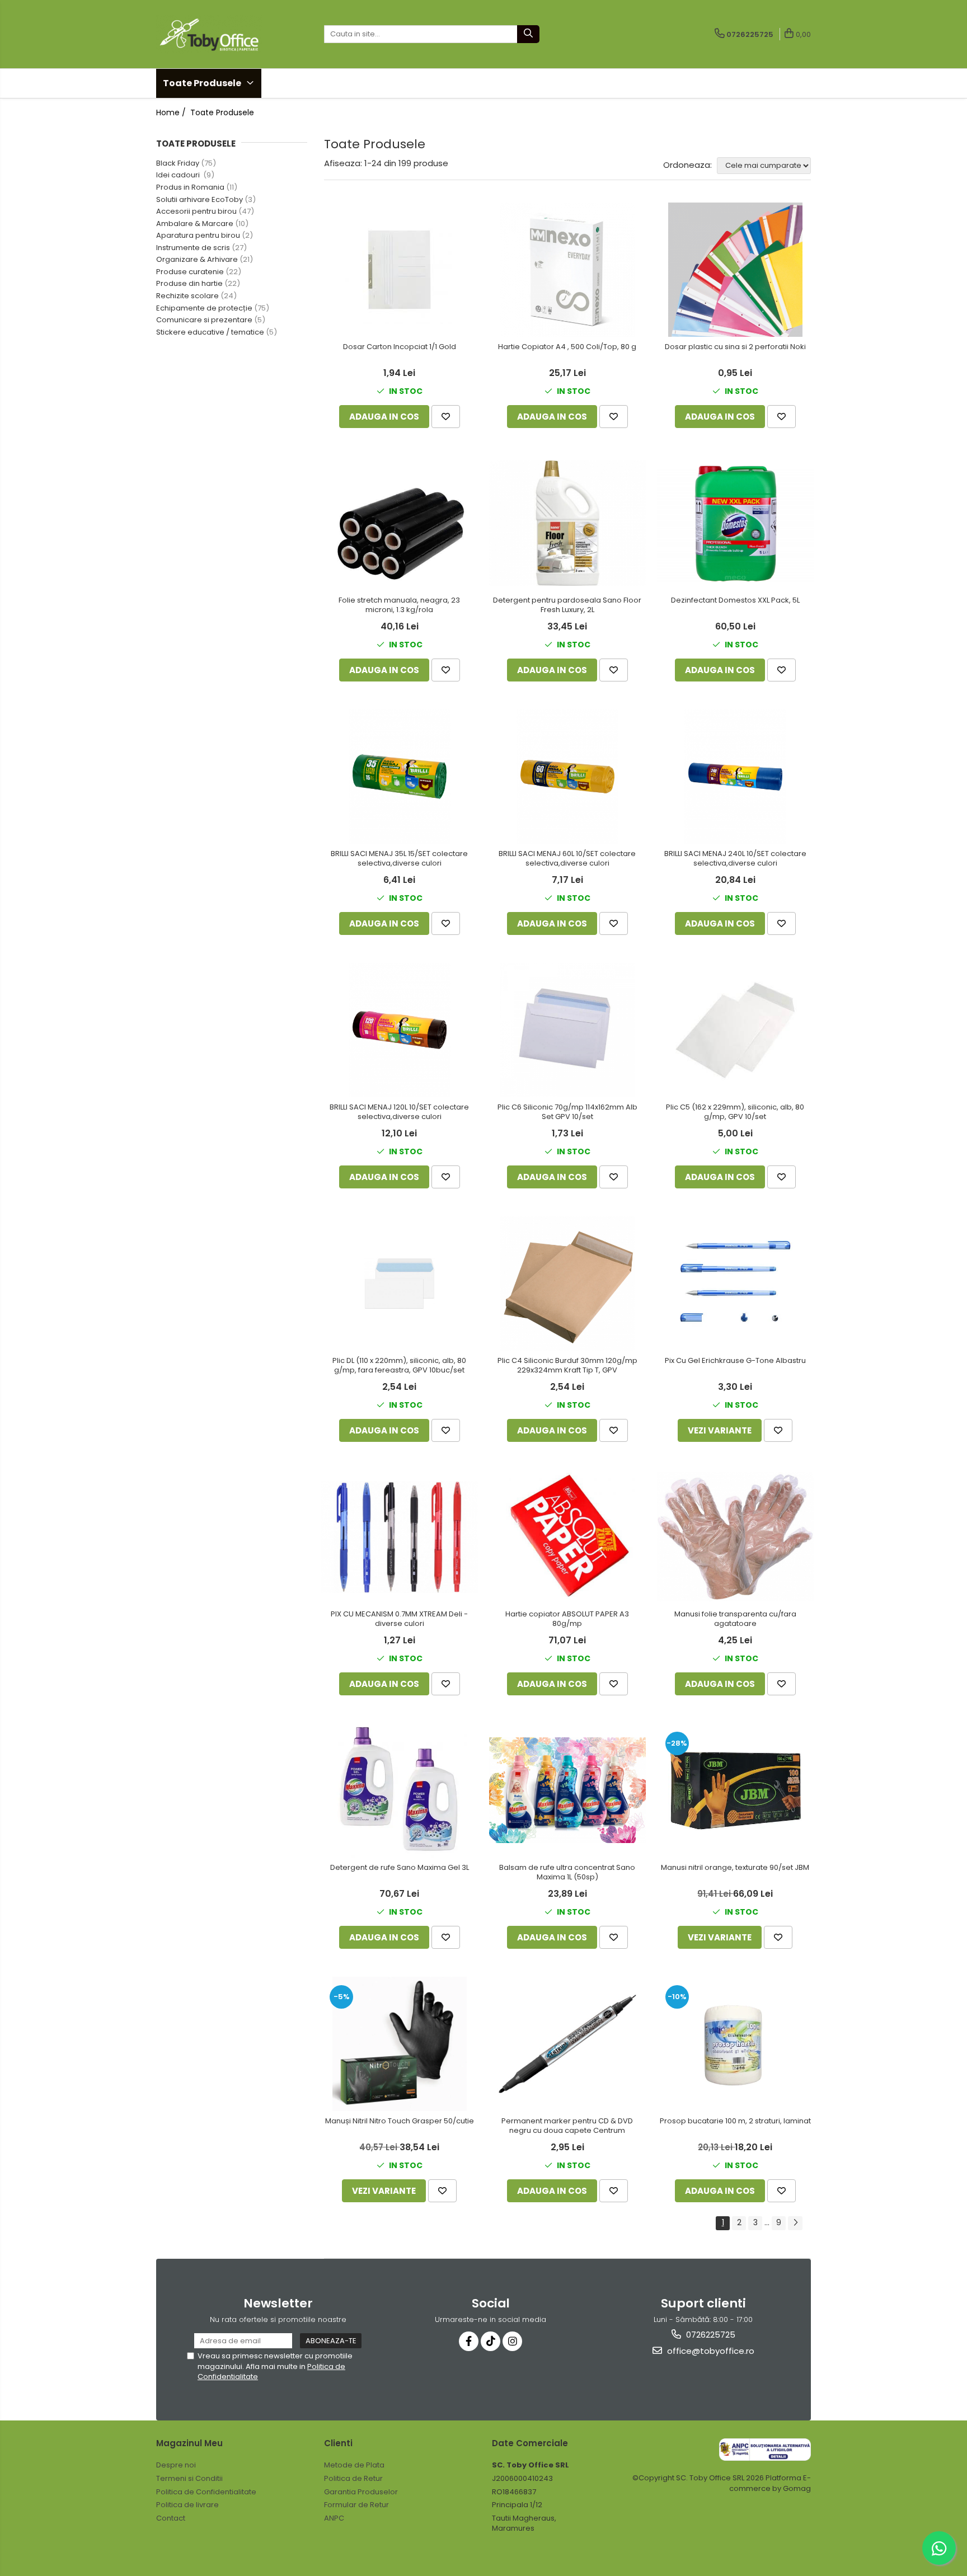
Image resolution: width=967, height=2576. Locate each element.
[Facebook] (469, 2341)
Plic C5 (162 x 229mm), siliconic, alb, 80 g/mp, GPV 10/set (735, 1112)
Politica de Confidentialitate (206, 2492)
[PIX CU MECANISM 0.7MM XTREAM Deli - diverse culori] (400, 1537)
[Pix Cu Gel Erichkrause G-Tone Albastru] (735, 1284)
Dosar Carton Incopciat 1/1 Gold (400, 347)
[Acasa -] (212, 34)
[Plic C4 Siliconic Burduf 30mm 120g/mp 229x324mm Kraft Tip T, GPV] (567, 1284)
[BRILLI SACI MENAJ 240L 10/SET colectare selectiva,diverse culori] (735, 777)
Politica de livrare (187, 2505)
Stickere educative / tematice (210, 332)
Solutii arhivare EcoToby (199, 199)
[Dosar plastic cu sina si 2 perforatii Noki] (735, 270)
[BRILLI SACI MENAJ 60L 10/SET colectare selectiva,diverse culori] (567, 777)
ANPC (334, 2518)
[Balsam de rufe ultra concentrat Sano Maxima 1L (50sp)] (567, 1790)
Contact (171, 2518)
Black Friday (178, 163)
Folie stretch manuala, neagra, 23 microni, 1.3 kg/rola (399, 605)
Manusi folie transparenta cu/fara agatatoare (735, 1619)
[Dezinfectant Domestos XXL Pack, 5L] (735, 523)
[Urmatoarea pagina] (795, 2223)
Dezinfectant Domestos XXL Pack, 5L (735, 601)
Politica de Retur (353, 2478)
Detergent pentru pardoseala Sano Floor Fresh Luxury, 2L (567, 605)
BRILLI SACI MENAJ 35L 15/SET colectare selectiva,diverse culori (399, 859)
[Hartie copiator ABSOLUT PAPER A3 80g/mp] (567, 1537)
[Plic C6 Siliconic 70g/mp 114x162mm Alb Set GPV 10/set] (567, 1030)
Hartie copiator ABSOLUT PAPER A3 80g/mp (567, 1619)
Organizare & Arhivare (197, 259)
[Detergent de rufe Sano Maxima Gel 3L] (400, 1790)
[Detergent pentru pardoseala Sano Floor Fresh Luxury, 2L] (567, 523)
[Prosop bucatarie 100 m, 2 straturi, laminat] (735, 2044)
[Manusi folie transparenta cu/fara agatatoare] (735, 1537)
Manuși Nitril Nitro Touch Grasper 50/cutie (400, 2121)
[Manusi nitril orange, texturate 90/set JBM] (735, 1790)
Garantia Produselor (361, 2492)
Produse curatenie (190, 272)
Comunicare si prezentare (204, 320)
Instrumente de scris (193, 248)
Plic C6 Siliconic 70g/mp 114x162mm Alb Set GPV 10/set (567, 1112)
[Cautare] (528, 34)
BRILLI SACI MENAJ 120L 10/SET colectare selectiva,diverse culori (399, 1112)
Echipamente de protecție (204, 308)
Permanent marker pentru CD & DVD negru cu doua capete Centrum (567, 2126)
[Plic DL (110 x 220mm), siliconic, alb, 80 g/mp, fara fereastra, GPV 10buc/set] (400, 1283)
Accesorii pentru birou (196, 211)
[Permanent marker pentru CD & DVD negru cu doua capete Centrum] (567, 2044)
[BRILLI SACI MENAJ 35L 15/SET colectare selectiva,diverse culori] (400, 777)
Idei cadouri (179, 175)
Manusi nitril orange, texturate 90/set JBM (735, 1868)
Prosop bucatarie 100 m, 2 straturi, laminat (735, 2121)
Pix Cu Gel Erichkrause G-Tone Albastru (735, 1361)
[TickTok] (490, 2341)
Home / (172, 112)
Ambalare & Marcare (195, 224)
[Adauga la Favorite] (446, 417)
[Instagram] (512, 2341)
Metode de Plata (354, 2465)
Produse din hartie (189, 283)
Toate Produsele (203, 83)
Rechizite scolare (187, 296)
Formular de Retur (356, 2505)
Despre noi (176, 2465)
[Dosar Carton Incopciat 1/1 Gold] (400, 269)
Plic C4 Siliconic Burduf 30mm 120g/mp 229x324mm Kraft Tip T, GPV (567, 1366)
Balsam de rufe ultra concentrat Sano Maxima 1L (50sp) (567, 1873)
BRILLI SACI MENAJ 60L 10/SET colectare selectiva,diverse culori (567, 859)
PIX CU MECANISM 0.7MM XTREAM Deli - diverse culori (399, 1619)
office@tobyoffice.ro (710, 2351)
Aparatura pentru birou (198, 235)
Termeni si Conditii (189, 2478)
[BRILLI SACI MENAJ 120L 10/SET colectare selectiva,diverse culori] (400, 1030)
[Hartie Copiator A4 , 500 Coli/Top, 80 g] (567, 270)
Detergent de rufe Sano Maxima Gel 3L (400, 1868)
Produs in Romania (190, 187)
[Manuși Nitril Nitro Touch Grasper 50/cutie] (400, 2044)
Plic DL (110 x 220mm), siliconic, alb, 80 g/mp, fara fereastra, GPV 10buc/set (399, 1366)
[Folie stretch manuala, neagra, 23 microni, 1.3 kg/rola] (400, 523)
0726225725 (710, 2335)
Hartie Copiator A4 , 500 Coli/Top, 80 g (567, 347)
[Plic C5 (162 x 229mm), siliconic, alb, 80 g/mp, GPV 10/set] (735, 1030)
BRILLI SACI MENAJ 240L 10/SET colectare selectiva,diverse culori (735, 859)
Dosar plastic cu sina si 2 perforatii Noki (735, 347)
